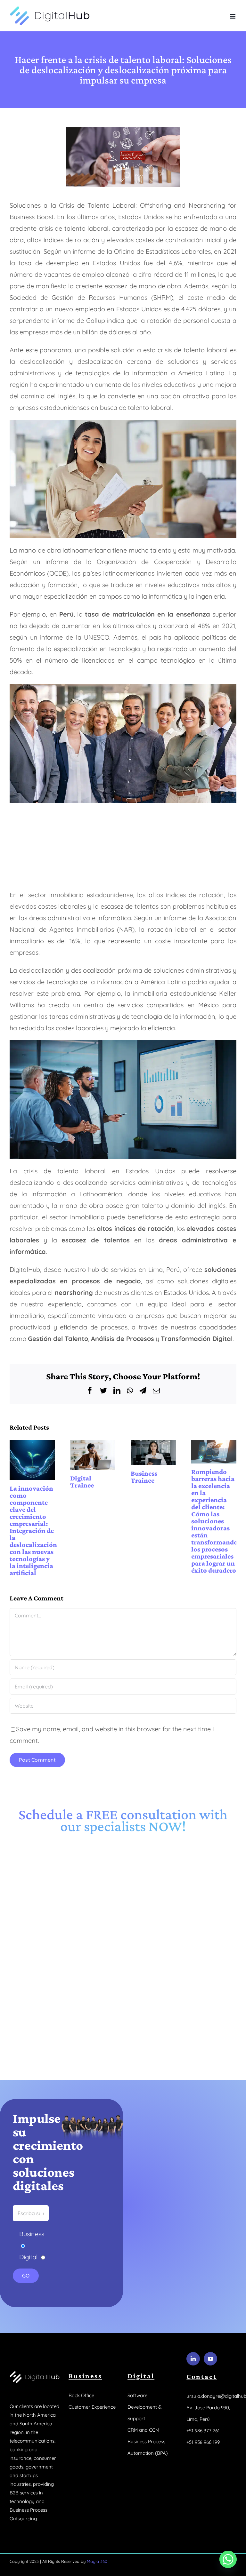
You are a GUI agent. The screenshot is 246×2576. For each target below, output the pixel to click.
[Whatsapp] (228, 2559)
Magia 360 (97, 2559)
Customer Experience (92, 2404)
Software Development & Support (144, 2404)
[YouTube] (210, 2356)
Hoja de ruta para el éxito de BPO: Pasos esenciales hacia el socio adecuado (214, 1451)
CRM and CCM (143, 2427)
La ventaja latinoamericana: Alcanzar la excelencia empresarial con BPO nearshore (153, 1451)
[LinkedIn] (193, 2356)
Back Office (81, 2393)
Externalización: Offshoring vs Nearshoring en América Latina (93, 1451)
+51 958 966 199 (203, 2440)
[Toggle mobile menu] (233, 16)
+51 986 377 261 (203, 2428)
